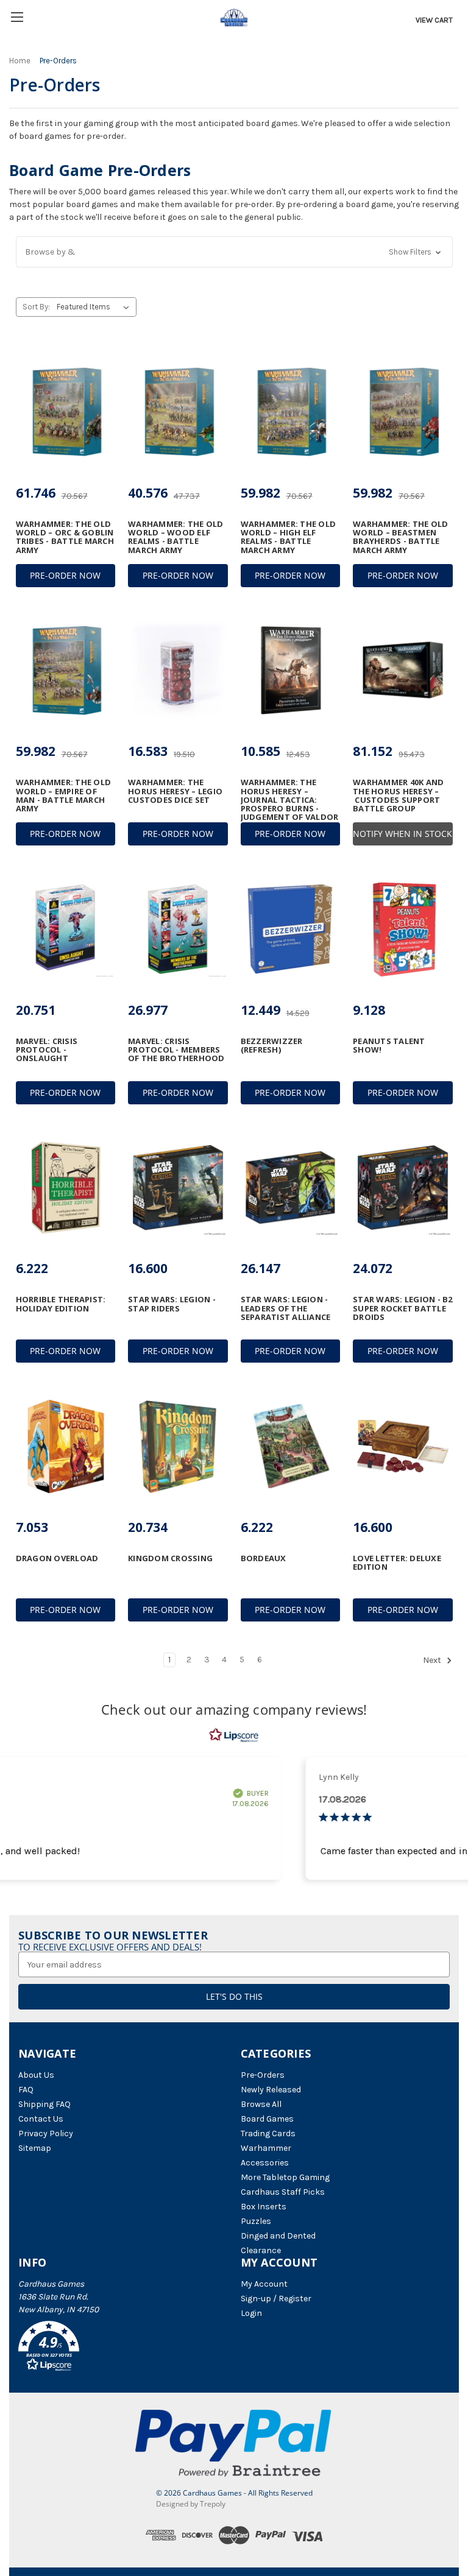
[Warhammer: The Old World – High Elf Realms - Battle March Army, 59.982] (291, 412)
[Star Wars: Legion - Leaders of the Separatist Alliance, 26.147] (291, 1188)
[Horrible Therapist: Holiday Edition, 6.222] (66, 1188)
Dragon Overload (57, 1558)
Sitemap (35, 2148)
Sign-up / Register (276, 2299)
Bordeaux (264, 1558)
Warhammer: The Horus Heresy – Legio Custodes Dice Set (175, 791)
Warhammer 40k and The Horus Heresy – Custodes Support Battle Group (398, 795)
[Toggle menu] (17, 17)
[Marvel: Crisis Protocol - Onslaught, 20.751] (66, 929)
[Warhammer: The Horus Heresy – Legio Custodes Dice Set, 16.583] (178, 671)
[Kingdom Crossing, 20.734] (178, 1446)
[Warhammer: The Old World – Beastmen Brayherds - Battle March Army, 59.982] (403, 412)
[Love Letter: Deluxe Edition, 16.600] (403, 1446)
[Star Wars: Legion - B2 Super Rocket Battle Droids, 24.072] (403, 1188)
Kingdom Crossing (170, 1558)
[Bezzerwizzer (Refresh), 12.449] (291, 929)
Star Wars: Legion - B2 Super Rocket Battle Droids (403, 1308)
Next (433, 1660)
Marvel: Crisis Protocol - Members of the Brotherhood (176, 1050)
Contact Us (41, 2119)
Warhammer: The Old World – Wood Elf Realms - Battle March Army (176, 537)
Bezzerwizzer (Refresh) (272, 1046)
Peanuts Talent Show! (389, 1046)
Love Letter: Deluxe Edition (397, 1563)
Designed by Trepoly (191, 2504)
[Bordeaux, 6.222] (291, 1446)
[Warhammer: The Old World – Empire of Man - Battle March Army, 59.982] (66, 671)
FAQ (26, 2090)
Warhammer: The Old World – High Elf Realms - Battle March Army (289, 537)
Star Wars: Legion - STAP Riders (172, 1304)
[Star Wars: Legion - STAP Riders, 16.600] (178, 1188)
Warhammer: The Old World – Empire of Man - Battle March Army (64, 795)
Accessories (265, 2163)
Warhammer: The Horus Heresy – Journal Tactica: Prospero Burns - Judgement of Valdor (290, 799)
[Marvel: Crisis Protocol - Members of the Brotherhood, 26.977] (178, 929)
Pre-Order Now (65, 575)
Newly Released (271, 2090)
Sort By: (36, 307)
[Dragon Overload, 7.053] (66, 1446)
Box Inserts (264, 2207)
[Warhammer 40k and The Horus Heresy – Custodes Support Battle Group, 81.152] (403, 671)
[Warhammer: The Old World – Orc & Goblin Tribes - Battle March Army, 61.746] (66, 412)
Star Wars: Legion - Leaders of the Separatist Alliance (286, 1308)
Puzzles (256, 2221)
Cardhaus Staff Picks (283, 2192)
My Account (264, 2284)
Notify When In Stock (402, 834)
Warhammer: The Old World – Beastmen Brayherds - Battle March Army (401, 537)
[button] (234, 252)
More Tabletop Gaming (285, 2177)
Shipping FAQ (44, 2104)
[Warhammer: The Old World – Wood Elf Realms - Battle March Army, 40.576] (178, 412)
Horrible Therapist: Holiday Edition (61, 1304)
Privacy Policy (46, 2133)
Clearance (261, 2250)
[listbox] (95, 307)
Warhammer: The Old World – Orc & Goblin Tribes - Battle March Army (65, 537)
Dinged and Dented (278, 2236)
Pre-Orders (263, 2075)
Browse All (261, 2104)
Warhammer (266, 2148)
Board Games (267, 2119)
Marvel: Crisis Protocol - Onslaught (47, 1050)
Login (251, 2313)
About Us (36, 2075)
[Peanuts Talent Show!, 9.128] (403, 929)
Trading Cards (268, 2133)
